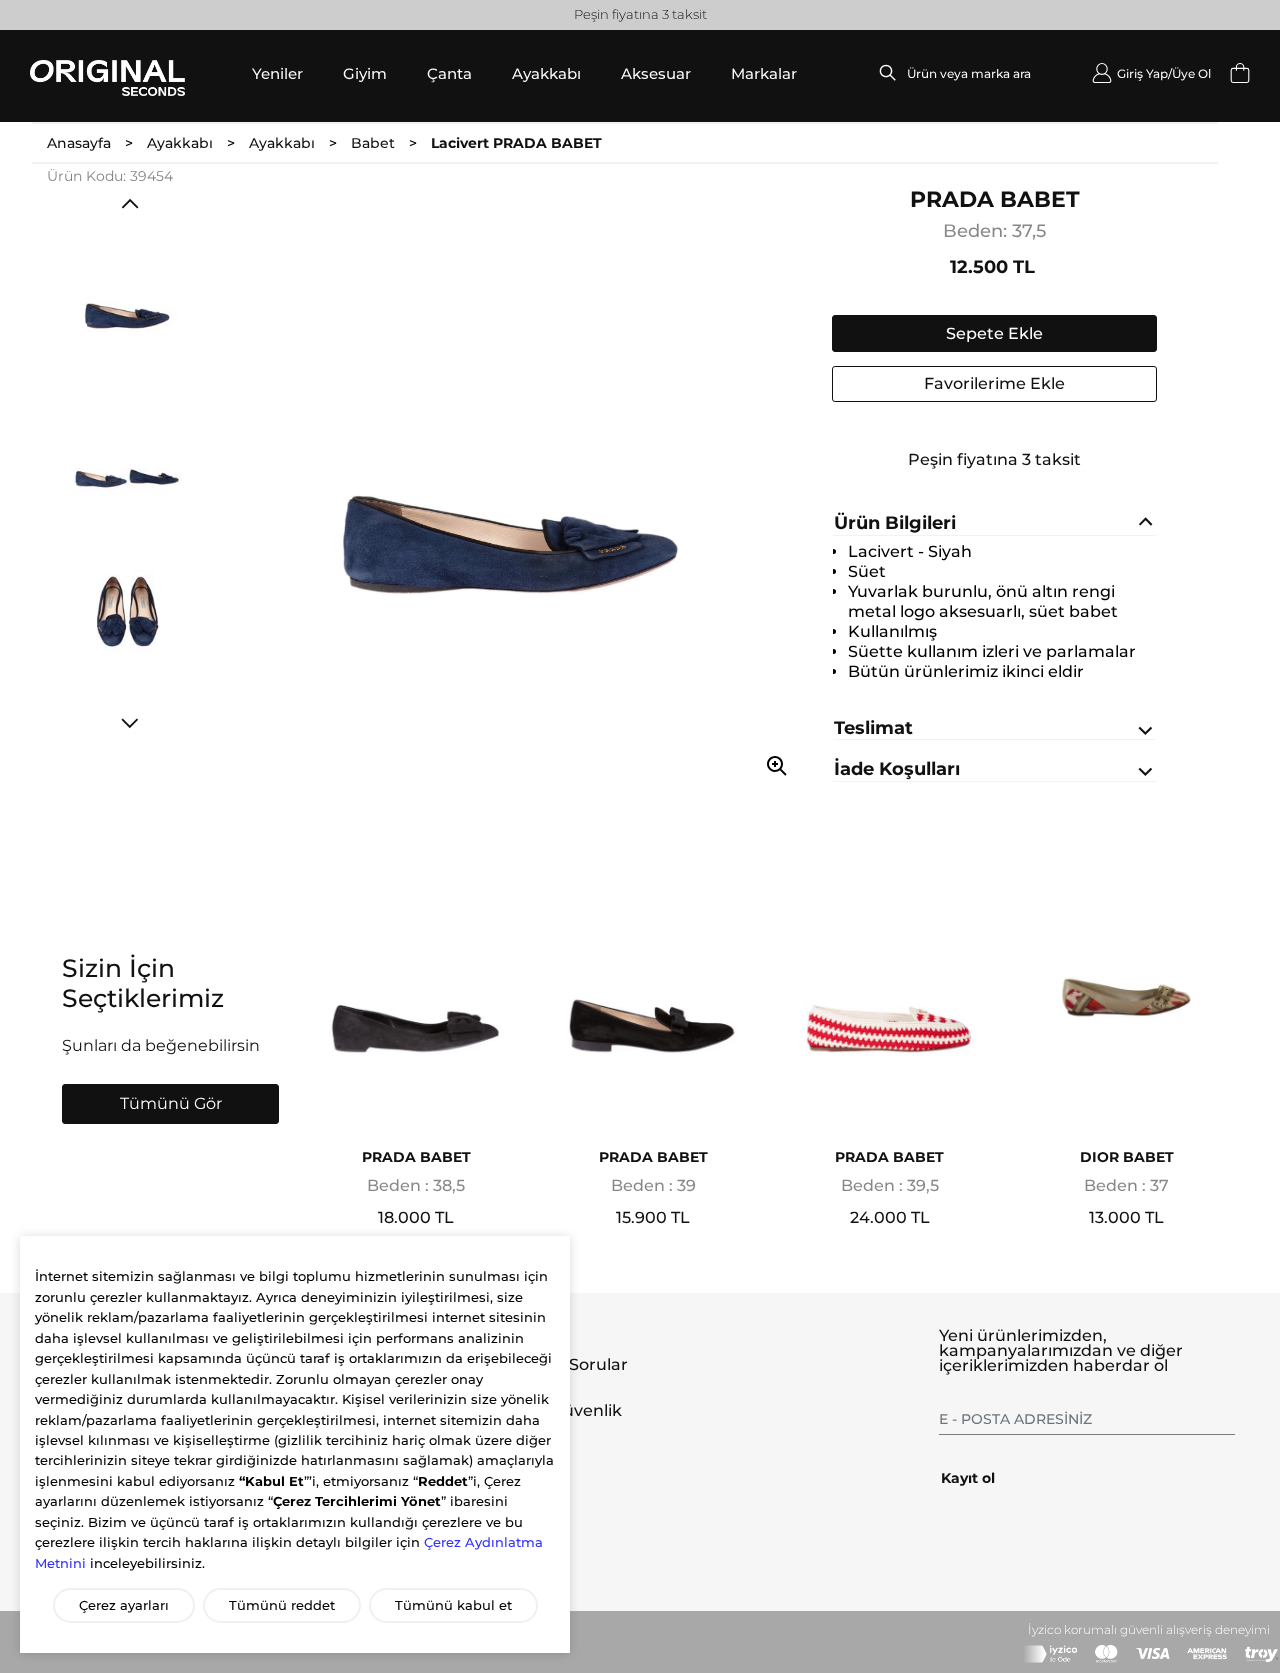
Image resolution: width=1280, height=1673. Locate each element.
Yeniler (277, 73)
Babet (373, 143)
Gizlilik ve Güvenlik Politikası (548, 1419)
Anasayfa (79, 143)
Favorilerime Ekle (994, 383)
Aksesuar (656, 73)
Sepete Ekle (994, 333)
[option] (135, 299)
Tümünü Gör (171, 1103)
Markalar (764, 73)
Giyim (365, 73)
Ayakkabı (546, 73)
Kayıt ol (968, 1478)
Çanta (449, 73)
